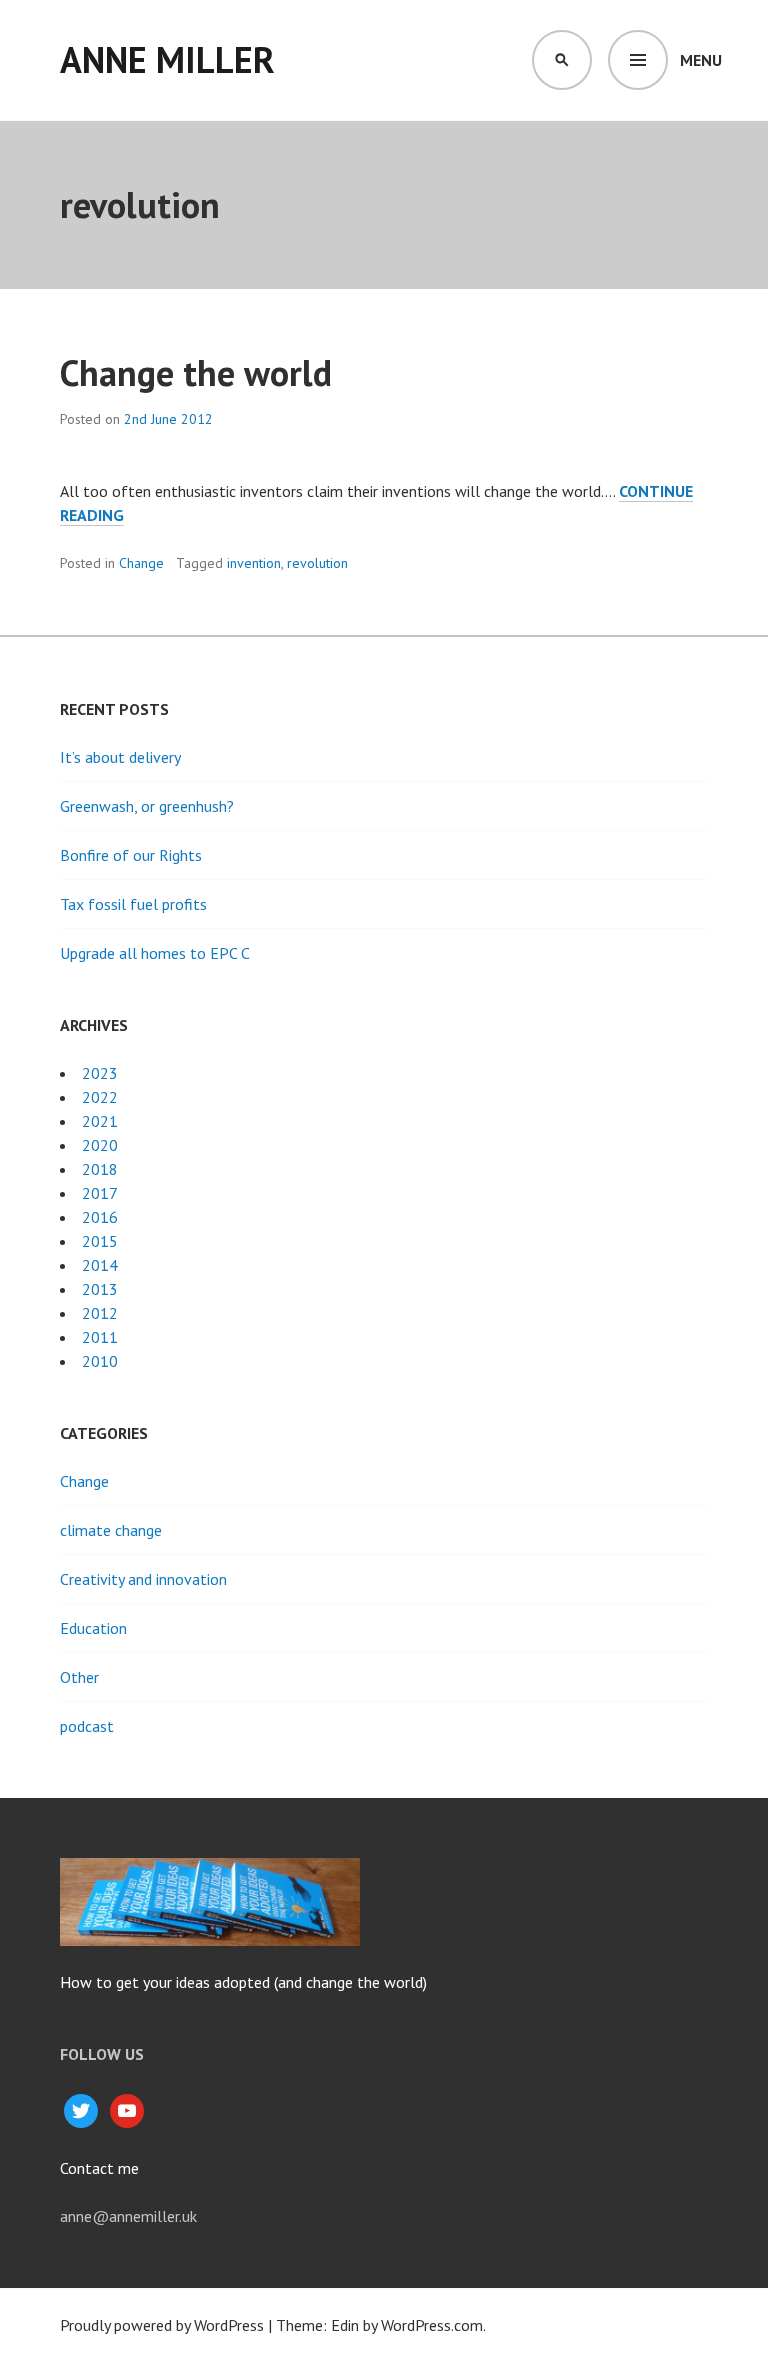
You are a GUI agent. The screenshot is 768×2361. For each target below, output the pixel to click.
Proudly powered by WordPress (162, 2325)
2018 (100, 1169)
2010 (100, 1361)
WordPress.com (432, 2325)
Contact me (99, 2168)
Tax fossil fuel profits (133, 904)
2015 (100, 1241)
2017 (100, 1193)
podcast (87, 1726)
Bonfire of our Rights (131, 855)
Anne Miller (167, 59)
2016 (100, 1217)
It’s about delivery (120, 757)
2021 (100, 1121)
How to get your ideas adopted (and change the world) (243, 1982)
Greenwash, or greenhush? (147, 806)
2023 (100, 1073)
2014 (100, 1265)
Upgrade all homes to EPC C (155, 953)
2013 (100, 1289)
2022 (100, 1097)
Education (93, 1628)
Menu (701, 60)
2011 (100, 1337)
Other (79, 1677)
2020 (100, 1145)
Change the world (196, 372)
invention (254, 563)
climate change (111, 1530)
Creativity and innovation (143, 1579)
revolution (317, 563)
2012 (100, 1313)
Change (141, 563)
